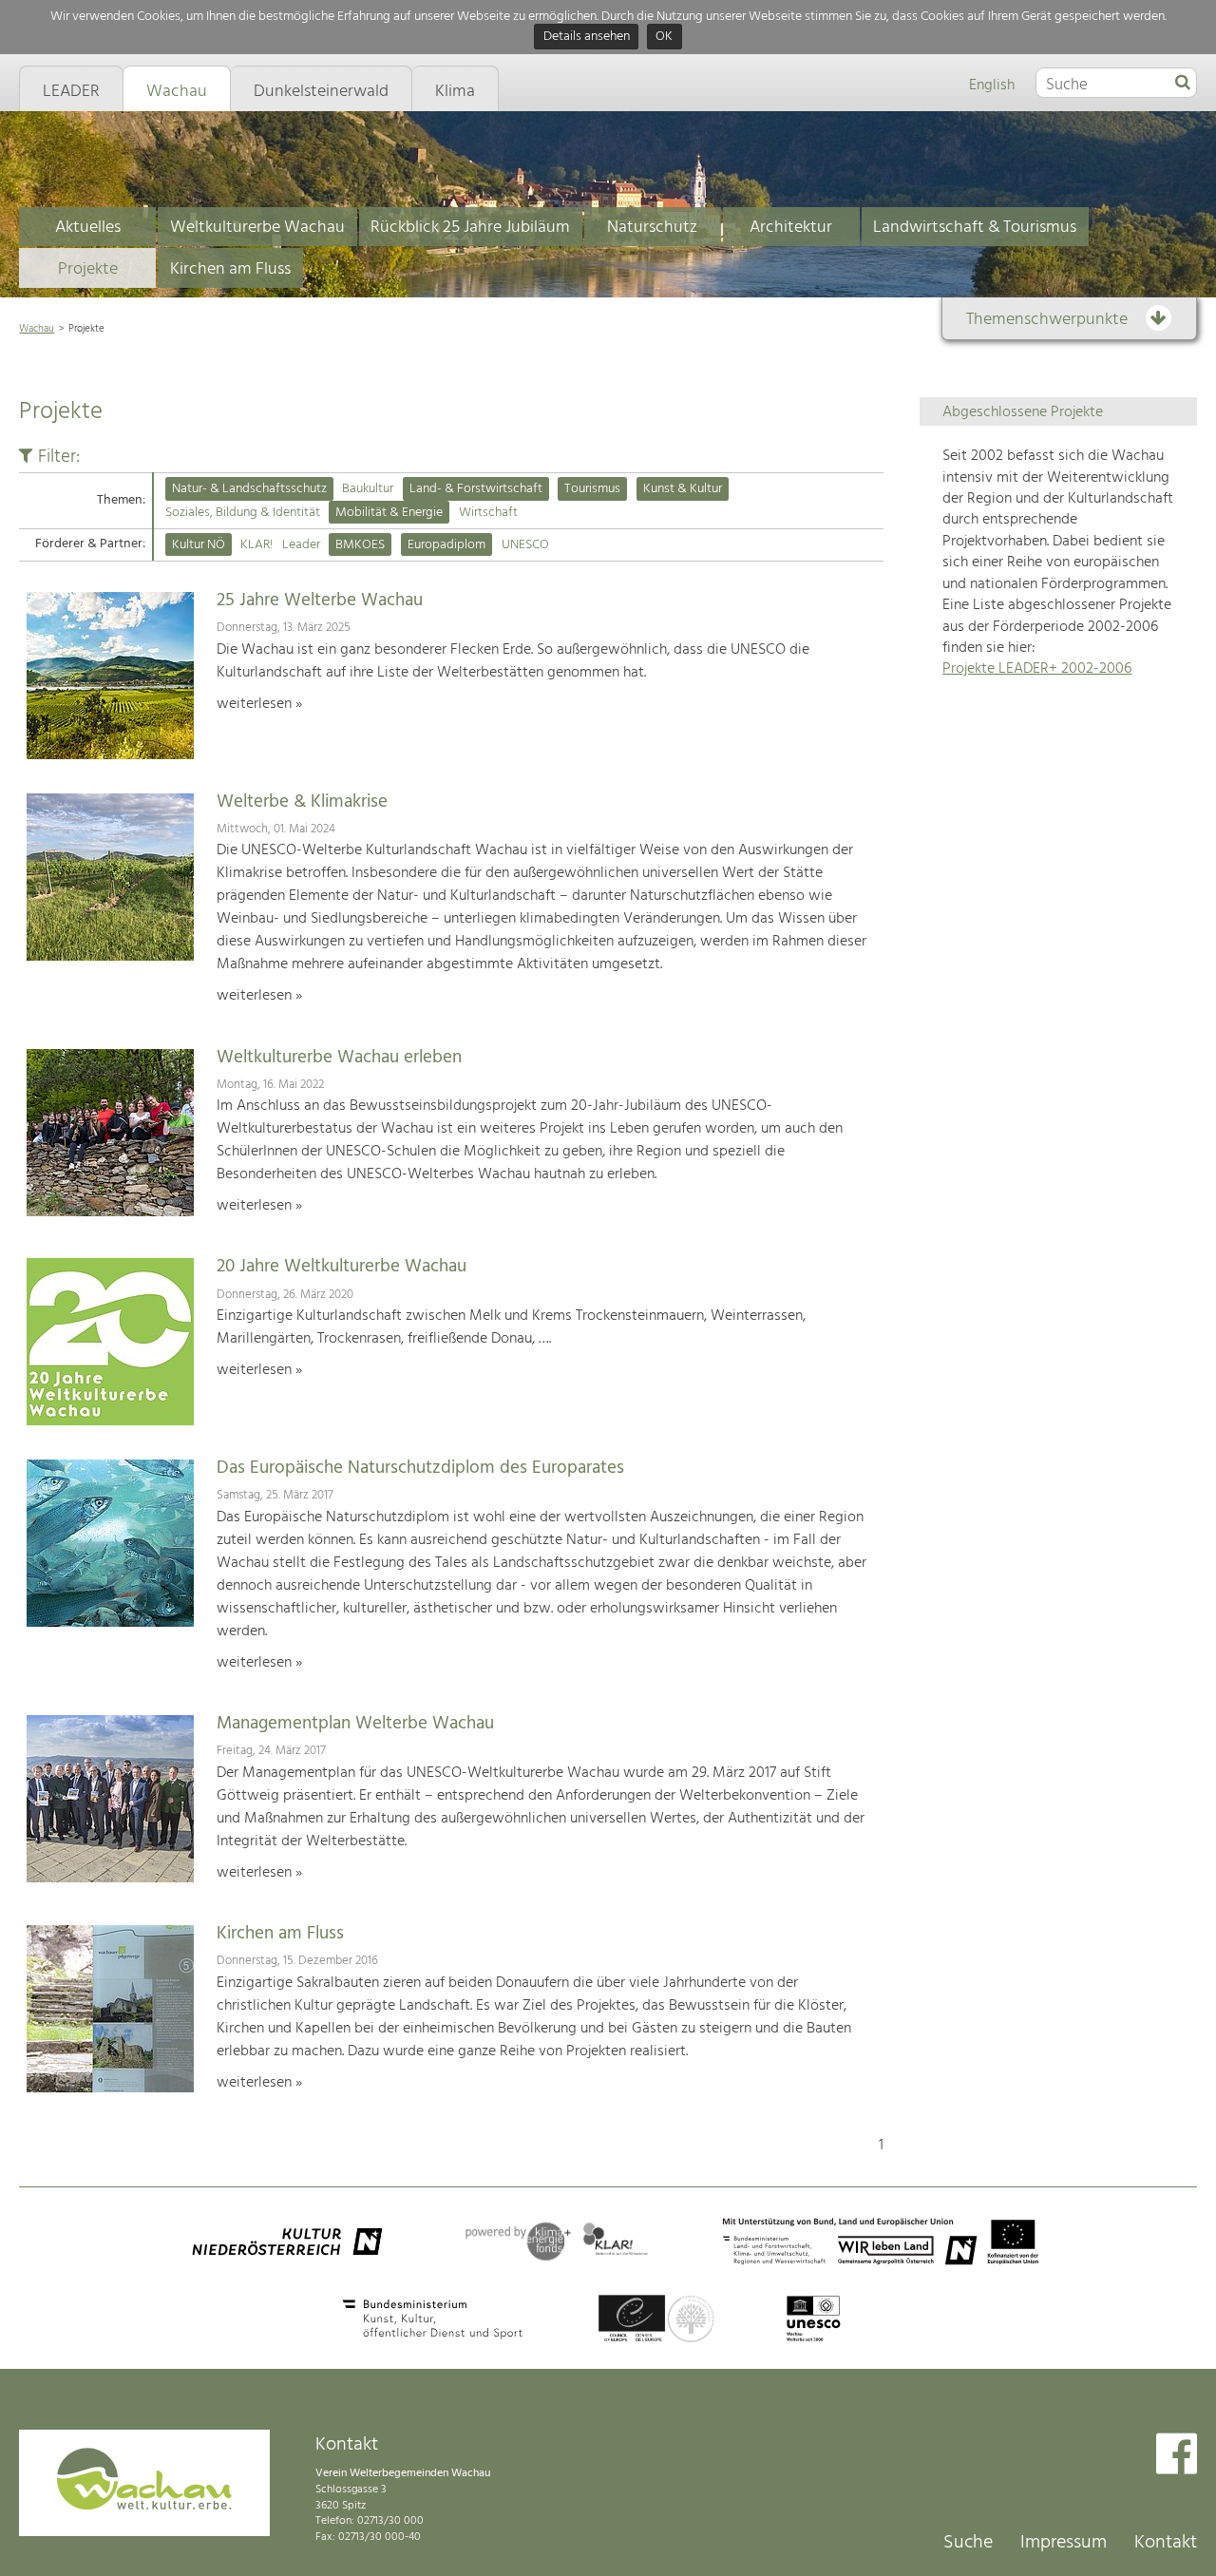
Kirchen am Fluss (230, 269)
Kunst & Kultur (683, 489)
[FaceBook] (1177, 2456)
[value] (1183, 84)
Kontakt (1166, 2543)
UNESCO (525, 545)
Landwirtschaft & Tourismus (975, 228)
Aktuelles (88, 228)
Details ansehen (587, 38)
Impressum (1064, 2543)
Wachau (37, 329)
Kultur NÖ (199, 545)
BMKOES (360, 545)
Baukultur (368, 489)
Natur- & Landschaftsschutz (249, 489)
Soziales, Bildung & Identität (243, 513)
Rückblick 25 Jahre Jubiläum (470, 228)
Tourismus (592, 489)
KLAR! (256, 545)
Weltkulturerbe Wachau (257, 228)
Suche (968, 2543)
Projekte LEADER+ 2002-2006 (1037, 669)
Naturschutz (652, 228)
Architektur (791, 228)
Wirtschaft (488, 513)
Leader (301, 545)
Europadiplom (446, 545)
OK (664, 38)
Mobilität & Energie (389, 513)
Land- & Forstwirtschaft (476, 489)
